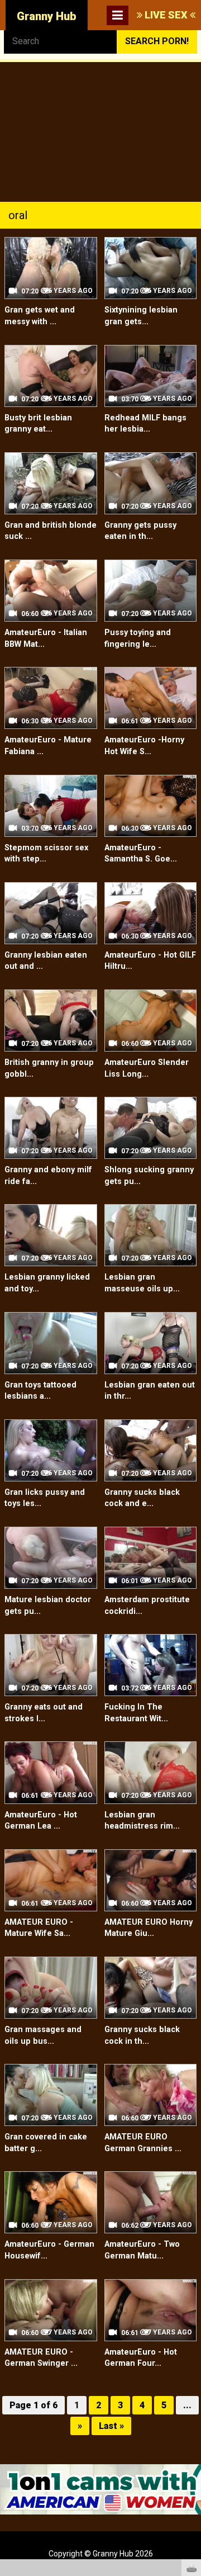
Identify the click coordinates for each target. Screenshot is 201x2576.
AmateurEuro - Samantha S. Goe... (141, 854)
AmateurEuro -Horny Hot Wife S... (144, 746)
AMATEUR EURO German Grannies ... (143, 2143)
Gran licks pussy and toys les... (45, 1498)
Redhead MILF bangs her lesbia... (145, 424)
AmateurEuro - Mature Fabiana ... (48, 746)
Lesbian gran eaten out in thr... (150, 1391)
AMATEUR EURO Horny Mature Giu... (149, 1928)
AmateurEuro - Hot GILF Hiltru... (150, 961)
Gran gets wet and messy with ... (40, 316)
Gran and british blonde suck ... (51, 531)
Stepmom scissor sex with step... (46, 854)
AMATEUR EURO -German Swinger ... (41, 2358)
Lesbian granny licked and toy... (47, 1283)
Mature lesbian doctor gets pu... (48, 1606)
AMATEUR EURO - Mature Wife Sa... (39, 1928)
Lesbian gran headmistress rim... (142, 1821)
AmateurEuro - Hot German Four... (141, 2358)
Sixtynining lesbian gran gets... (141, 316)
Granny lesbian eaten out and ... (46, 961)
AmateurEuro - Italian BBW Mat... (46, 638)
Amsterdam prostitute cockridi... (147, 1606)
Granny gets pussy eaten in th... (140, 531)
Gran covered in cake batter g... (46, 2143)
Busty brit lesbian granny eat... (38, 424)
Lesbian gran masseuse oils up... (142, 1283)
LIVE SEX (166, 15)
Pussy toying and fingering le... (138, 638)
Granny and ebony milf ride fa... (48, 1176)
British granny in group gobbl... (49, 1068)
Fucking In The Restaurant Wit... (136, 1713)
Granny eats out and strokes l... (44, 1713)
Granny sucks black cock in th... (142, 2035)
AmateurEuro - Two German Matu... (142, 2250)
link (191, 2401)
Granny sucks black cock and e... (142, 1498)
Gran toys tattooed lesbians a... (40, 1391)
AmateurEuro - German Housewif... (49, 2250)
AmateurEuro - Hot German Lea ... (41, 1821)
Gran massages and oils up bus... (43, 2035)
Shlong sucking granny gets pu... (149, 1176)
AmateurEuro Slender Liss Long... (147, 1068)
